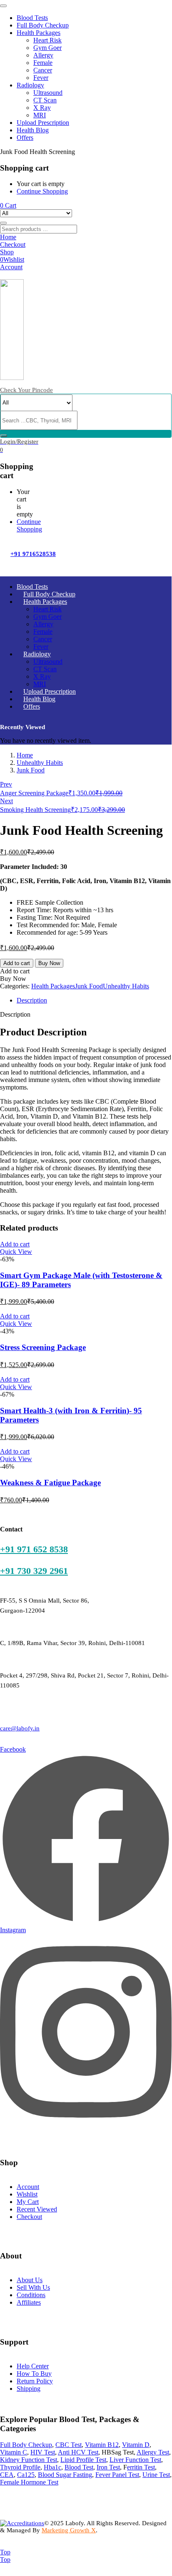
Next (6, 801)
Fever (41, 78)
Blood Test (79, 2467)
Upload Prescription (43, 123)
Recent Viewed (37, 2209)
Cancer (43, 70)
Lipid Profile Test (83, 2460)
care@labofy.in (20, 1728)
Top (5, 2552)
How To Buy (34, 2374)
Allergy (43, 55)
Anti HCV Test (78, 2452)
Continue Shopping (42, 191)
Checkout (29, 2217)
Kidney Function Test (29, 2460)
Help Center (33, 2366)
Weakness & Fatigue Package (50, 1483)
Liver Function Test (135, 2460)
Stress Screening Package (43, 1347)
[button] (8, 205)
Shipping (29, 2389)
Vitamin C (14, 2452)
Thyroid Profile (20, 2467)
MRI (40, 115)
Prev (6, 784)
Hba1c (52, 2467)
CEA (7, 2475)
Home (25, 755)
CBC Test (69, 2445)
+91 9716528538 (33, 554)
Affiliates (29, 2302)
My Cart (28, 2202)
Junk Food (31, 770)
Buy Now (49, 963)
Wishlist (27, 2194)
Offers (25, 138)
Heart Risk (47, 40)
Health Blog (33, 130)
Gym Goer (47, 48)
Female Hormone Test (29, 2482)
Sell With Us (33, 2287)
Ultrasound (48, 93)
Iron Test (108, 2467)
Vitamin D (136, 2445)
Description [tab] (32, 1000)
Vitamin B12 (102, 2445)
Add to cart (17, 963)
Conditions (31, 2295)
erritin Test (141, 2467)
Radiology (30, 85)
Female (43, 63)
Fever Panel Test (117, 2475)
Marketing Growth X (69, 2530)
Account (28, 2187)
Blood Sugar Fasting (65, 2475)
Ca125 (26, 2475)
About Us (30, 2280)
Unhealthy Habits (40, 763)
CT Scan (45, 100)
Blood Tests (32, 18)
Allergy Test (153, 2452)
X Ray (42, 108)
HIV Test (43, 2452)
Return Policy (35, 2381)
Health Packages (39, 33)
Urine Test (156, 2475)
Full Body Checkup (43, 25)
